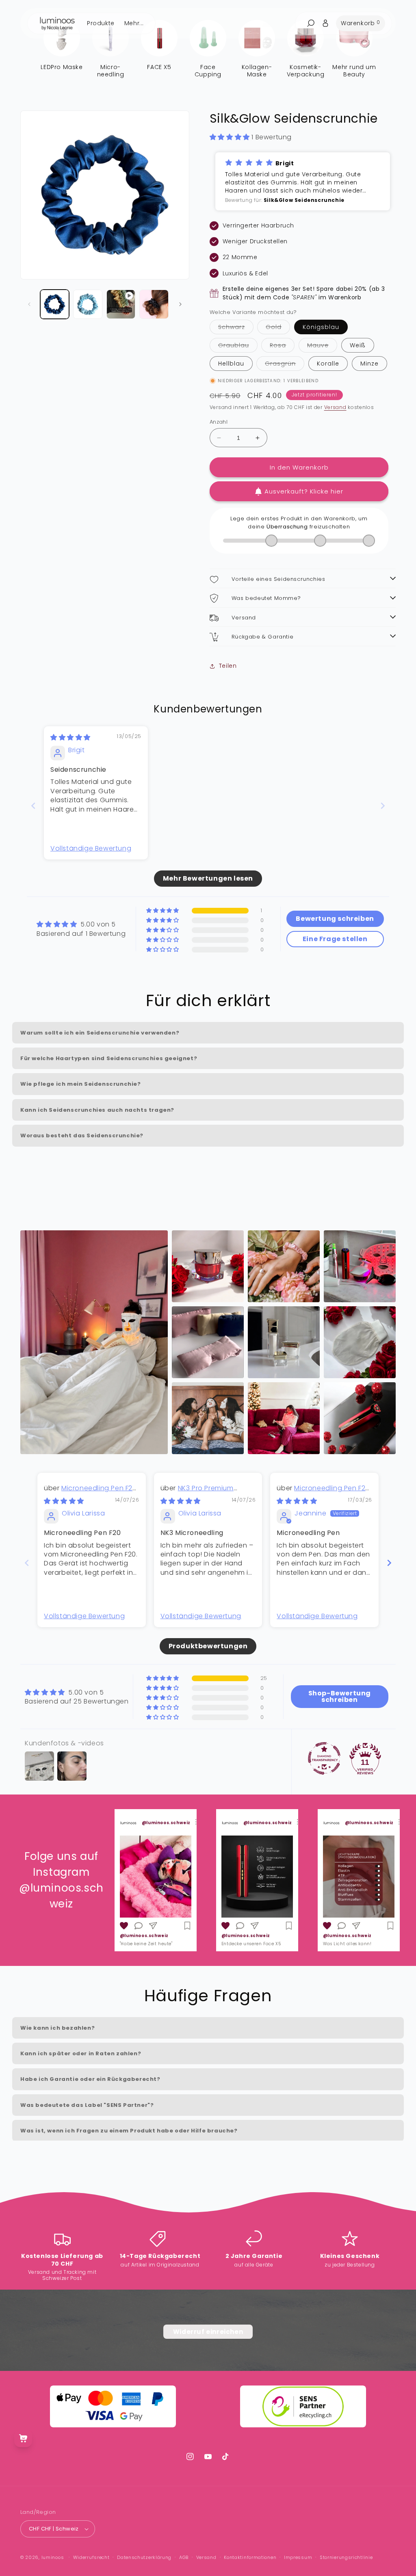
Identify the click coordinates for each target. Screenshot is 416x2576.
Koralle (328, 364)
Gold (278, 328)
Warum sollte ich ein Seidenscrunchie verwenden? (100, 1033)
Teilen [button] (228, 666)
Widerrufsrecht (91, 2557)
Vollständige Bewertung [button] (91, 849)
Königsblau (321, 327)
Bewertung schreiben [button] (335, 919)
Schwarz (236, 328)
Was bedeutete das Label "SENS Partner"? (87, 2105)
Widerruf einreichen (208, 2332)
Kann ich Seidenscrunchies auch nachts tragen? (97, 1110)
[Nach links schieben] (29, 304)
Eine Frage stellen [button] (335, 939)
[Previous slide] (33, 806)
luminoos (53, 2557)
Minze (369, 364)
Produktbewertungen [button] (208, 1646)
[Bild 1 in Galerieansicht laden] (55, 304)
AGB (184, 2557)
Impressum (298, 2557)
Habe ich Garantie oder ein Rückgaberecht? (90, 2079)
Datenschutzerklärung (144, 2557)
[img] (70, 737)
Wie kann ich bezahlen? (57, 2028)
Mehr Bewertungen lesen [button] (208, 878)
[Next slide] (383, 806)
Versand (335, 407)
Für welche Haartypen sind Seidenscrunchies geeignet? (109, 1058)
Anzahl (219, 422)
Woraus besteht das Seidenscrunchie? (82, 1135)
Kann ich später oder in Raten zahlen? (81, 2053)
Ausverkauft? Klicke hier (304, 491)
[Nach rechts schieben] (180, 304)
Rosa (282, 347)
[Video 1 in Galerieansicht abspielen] (121, 304)
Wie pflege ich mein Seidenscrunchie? (81, 1084)
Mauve (322, 347)
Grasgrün (285, 365)
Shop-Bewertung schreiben (340, 1696)
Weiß (358, 345)
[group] (156, 1880)
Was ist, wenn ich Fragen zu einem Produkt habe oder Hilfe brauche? (129, 2131)
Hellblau (231, 364)
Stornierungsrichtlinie (346, 2557)
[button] (231, 137)
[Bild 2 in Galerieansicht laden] (88, 304)
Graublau (238, 347)
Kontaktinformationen (250, 2557)
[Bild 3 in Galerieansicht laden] (154, 304)
